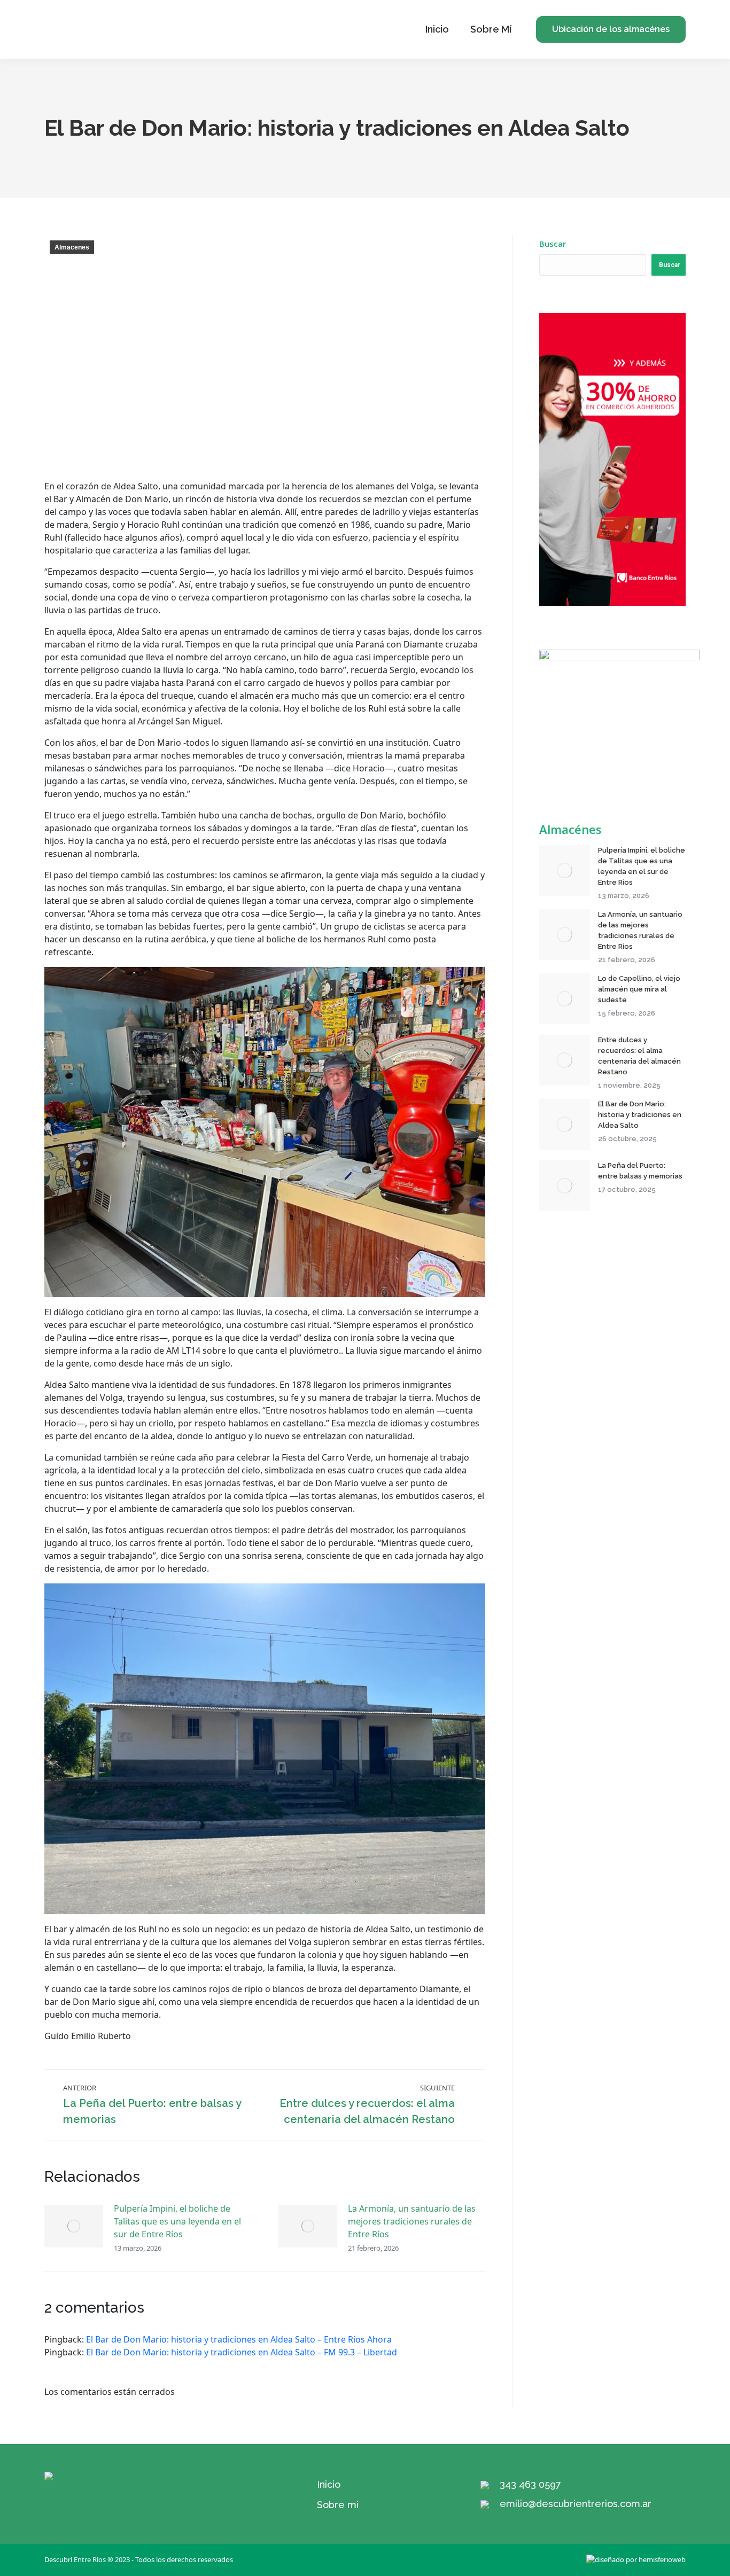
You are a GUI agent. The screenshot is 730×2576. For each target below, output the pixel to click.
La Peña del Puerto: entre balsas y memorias (640, 1171)
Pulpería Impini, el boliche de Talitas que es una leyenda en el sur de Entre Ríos (177, 2221)
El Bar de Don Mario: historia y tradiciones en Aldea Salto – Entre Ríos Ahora (239, 2339)
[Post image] (74, 2226)
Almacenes (72, 247)
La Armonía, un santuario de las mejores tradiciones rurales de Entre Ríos (412, 2221)
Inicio (329, 2484)
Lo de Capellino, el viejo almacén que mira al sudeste (639, 989)
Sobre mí (338, 2505)
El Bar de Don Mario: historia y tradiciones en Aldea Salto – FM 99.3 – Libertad (242, 2352)
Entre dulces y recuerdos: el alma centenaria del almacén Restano (639, 1056)
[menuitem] (437, 29)
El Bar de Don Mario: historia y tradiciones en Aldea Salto (640, 1115)
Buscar (553, 244)
